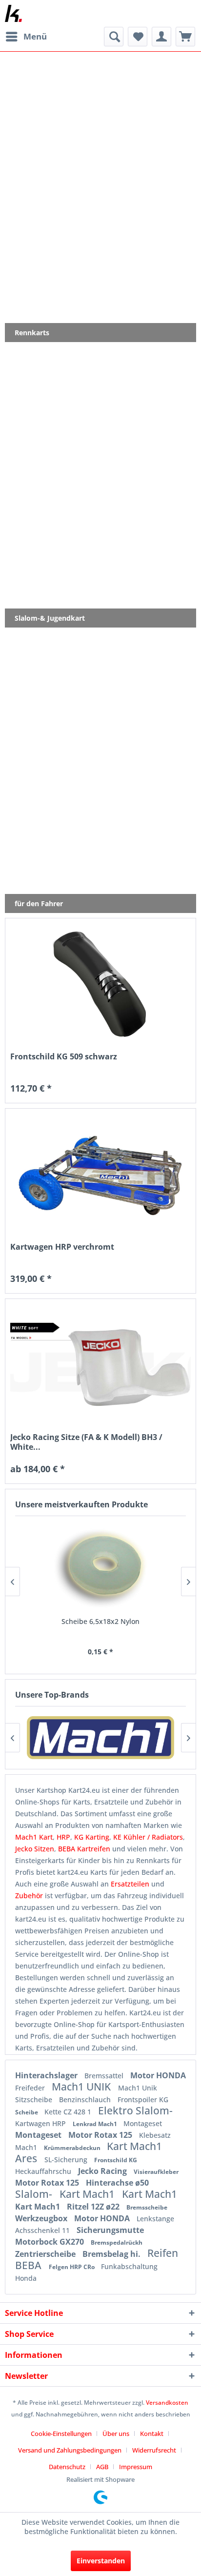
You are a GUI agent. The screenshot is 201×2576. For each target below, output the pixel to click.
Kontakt (152, 2434)
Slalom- (35, 2194)
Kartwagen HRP (41, 2123)
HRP (63, 1837)
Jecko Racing (103, 2171)
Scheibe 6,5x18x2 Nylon (100, 1621)
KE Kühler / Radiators (148, 1837)
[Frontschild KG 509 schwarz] (100, 984)
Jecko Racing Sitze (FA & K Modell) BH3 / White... (86, 1442)
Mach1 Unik (138, 2088)
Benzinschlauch (86, 2099)
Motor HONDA (158, 2075)
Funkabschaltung (129, 2266)
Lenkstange (155, 2219)
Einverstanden (101, 2561)
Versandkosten (167, 2403)
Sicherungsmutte (110, 2230)
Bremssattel (105, 2076)
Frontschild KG (116, 2160)
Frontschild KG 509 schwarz (64, 1057)
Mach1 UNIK (82, 2087)
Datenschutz (67, 2467)
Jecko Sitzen (35, 1849)
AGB (102, 2467)
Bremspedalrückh (117, 2242)
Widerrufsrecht (154, 2450)
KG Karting (92, 1837)
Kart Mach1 (88, 2194)
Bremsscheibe (147, 2207)
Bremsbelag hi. (112, 2254)
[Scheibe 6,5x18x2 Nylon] (100, 1568)
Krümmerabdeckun (73, 2148)
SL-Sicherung (67, 2160)
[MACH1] (100, 1738)
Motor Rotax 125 (101, 2135)
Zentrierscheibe (46, 2254)
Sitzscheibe (35, 2099)
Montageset (143, 2123)
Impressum (136, 2467)
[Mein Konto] (161, 37)
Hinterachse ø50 (117, 2183)
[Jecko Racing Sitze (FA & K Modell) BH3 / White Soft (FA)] (100, 1365)
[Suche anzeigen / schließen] (114, 37)
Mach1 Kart (34, 1837)
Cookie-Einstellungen (61, 2434)
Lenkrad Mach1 (96, 2124)
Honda (26, 2278)
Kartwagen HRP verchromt (62, 1247)
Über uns (116, 2434)
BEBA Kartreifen (84, 1849)
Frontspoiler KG (143, 2099)
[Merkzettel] (138, 37)
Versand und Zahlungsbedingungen (70, 2450)
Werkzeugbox (42, 2218)
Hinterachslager (47, 2075)
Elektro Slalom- (135, 2110)
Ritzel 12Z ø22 (94, 2207)
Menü (35, 36)
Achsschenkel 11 (43, 2230)
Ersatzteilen (131, 1884)
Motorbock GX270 (50, 2242)
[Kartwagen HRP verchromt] (100, 1175)
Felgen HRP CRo (72, 2267)
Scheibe (27, 2112)
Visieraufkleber (156, 2172)
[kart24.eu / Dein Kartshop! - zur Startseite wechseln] (13, 13)
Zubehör (30, 1896)
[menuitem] (26, 37)
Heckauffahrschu (44, 2171)
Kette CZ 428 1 (69, 2112)
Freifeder (31, 2088)
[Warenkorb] (185, 37)
